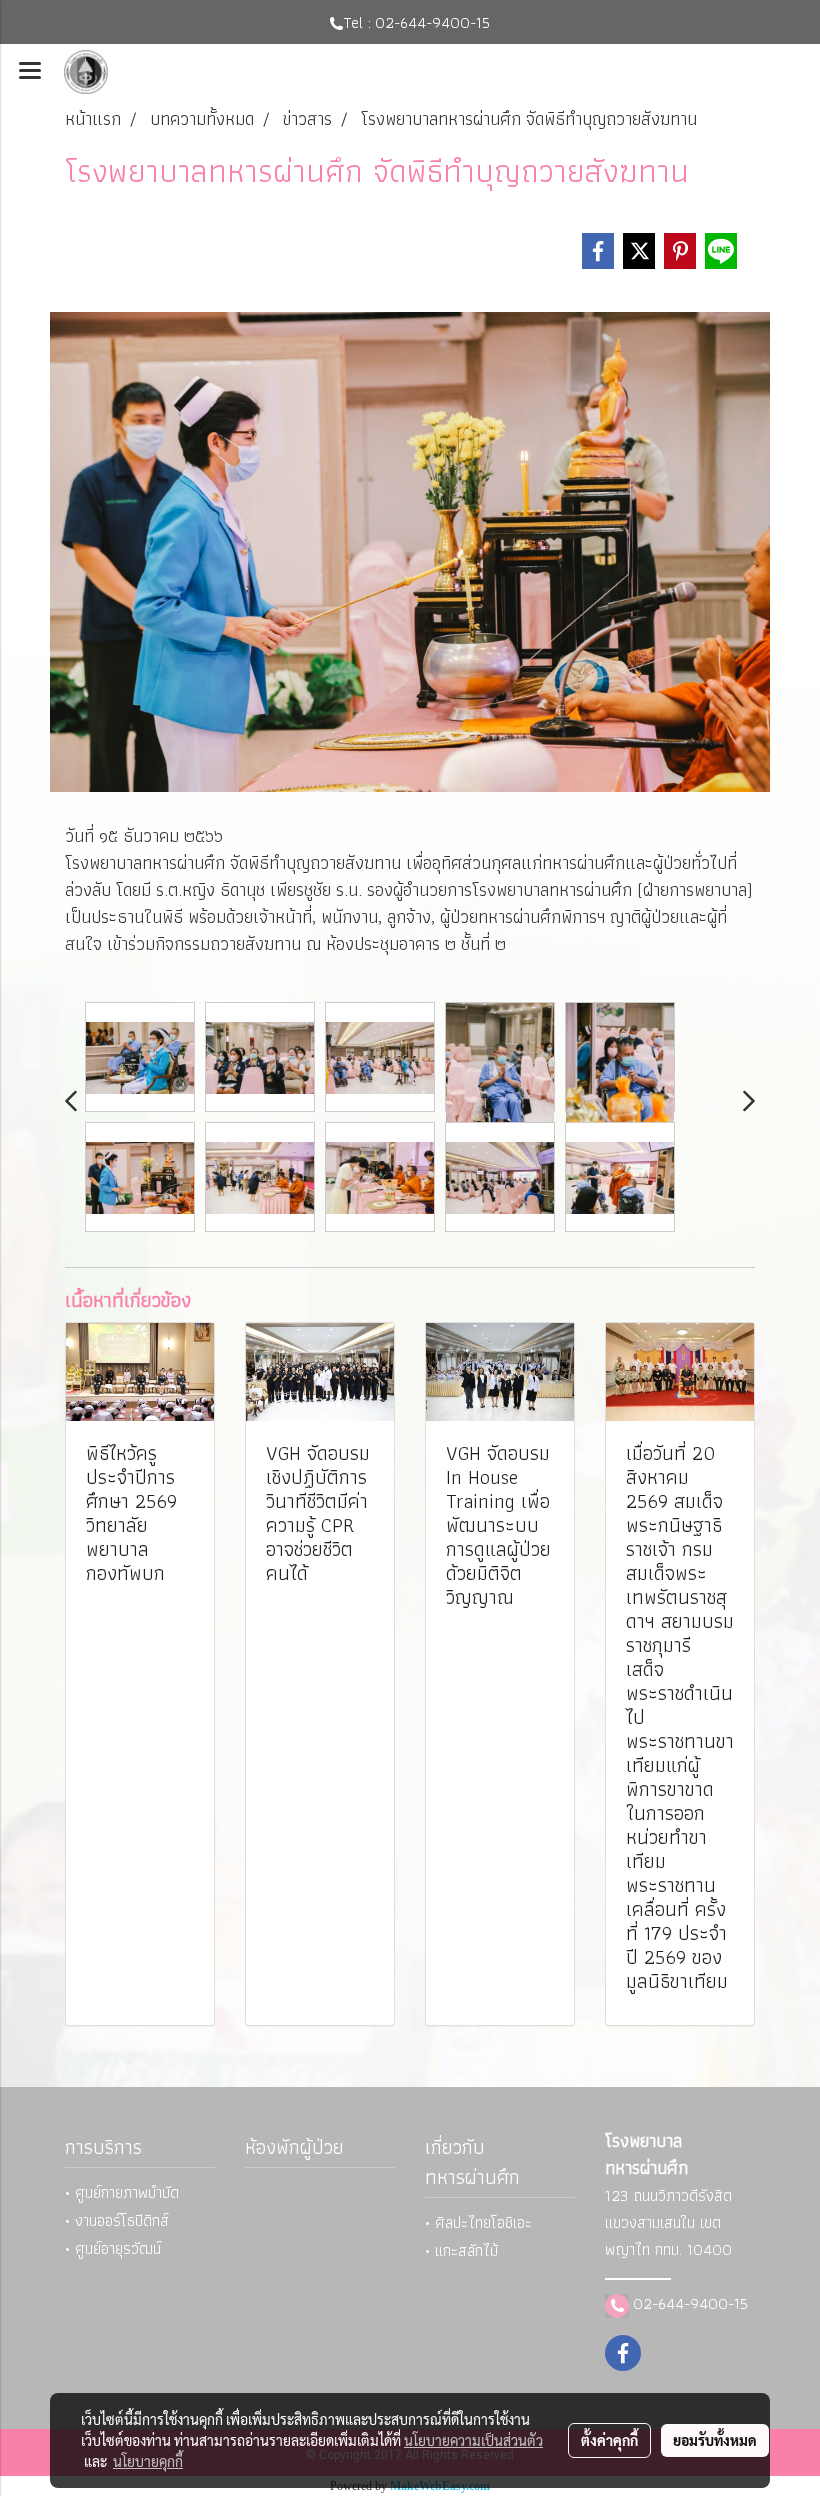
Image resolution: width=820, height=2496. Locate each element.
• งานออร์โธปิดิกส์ (117, 2220)
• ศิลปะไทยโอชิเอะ (478, 2222)
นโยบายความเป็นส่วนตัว (473, 2440)
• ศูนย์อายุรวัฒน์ (113, 2248)
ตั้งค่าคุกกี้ (609, 2440)
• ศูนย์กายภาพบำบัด (122, 2192)
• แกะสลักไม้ (461, 2250)
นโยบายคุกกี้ (148, 2461)
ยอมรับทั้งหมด (715, 2440)
